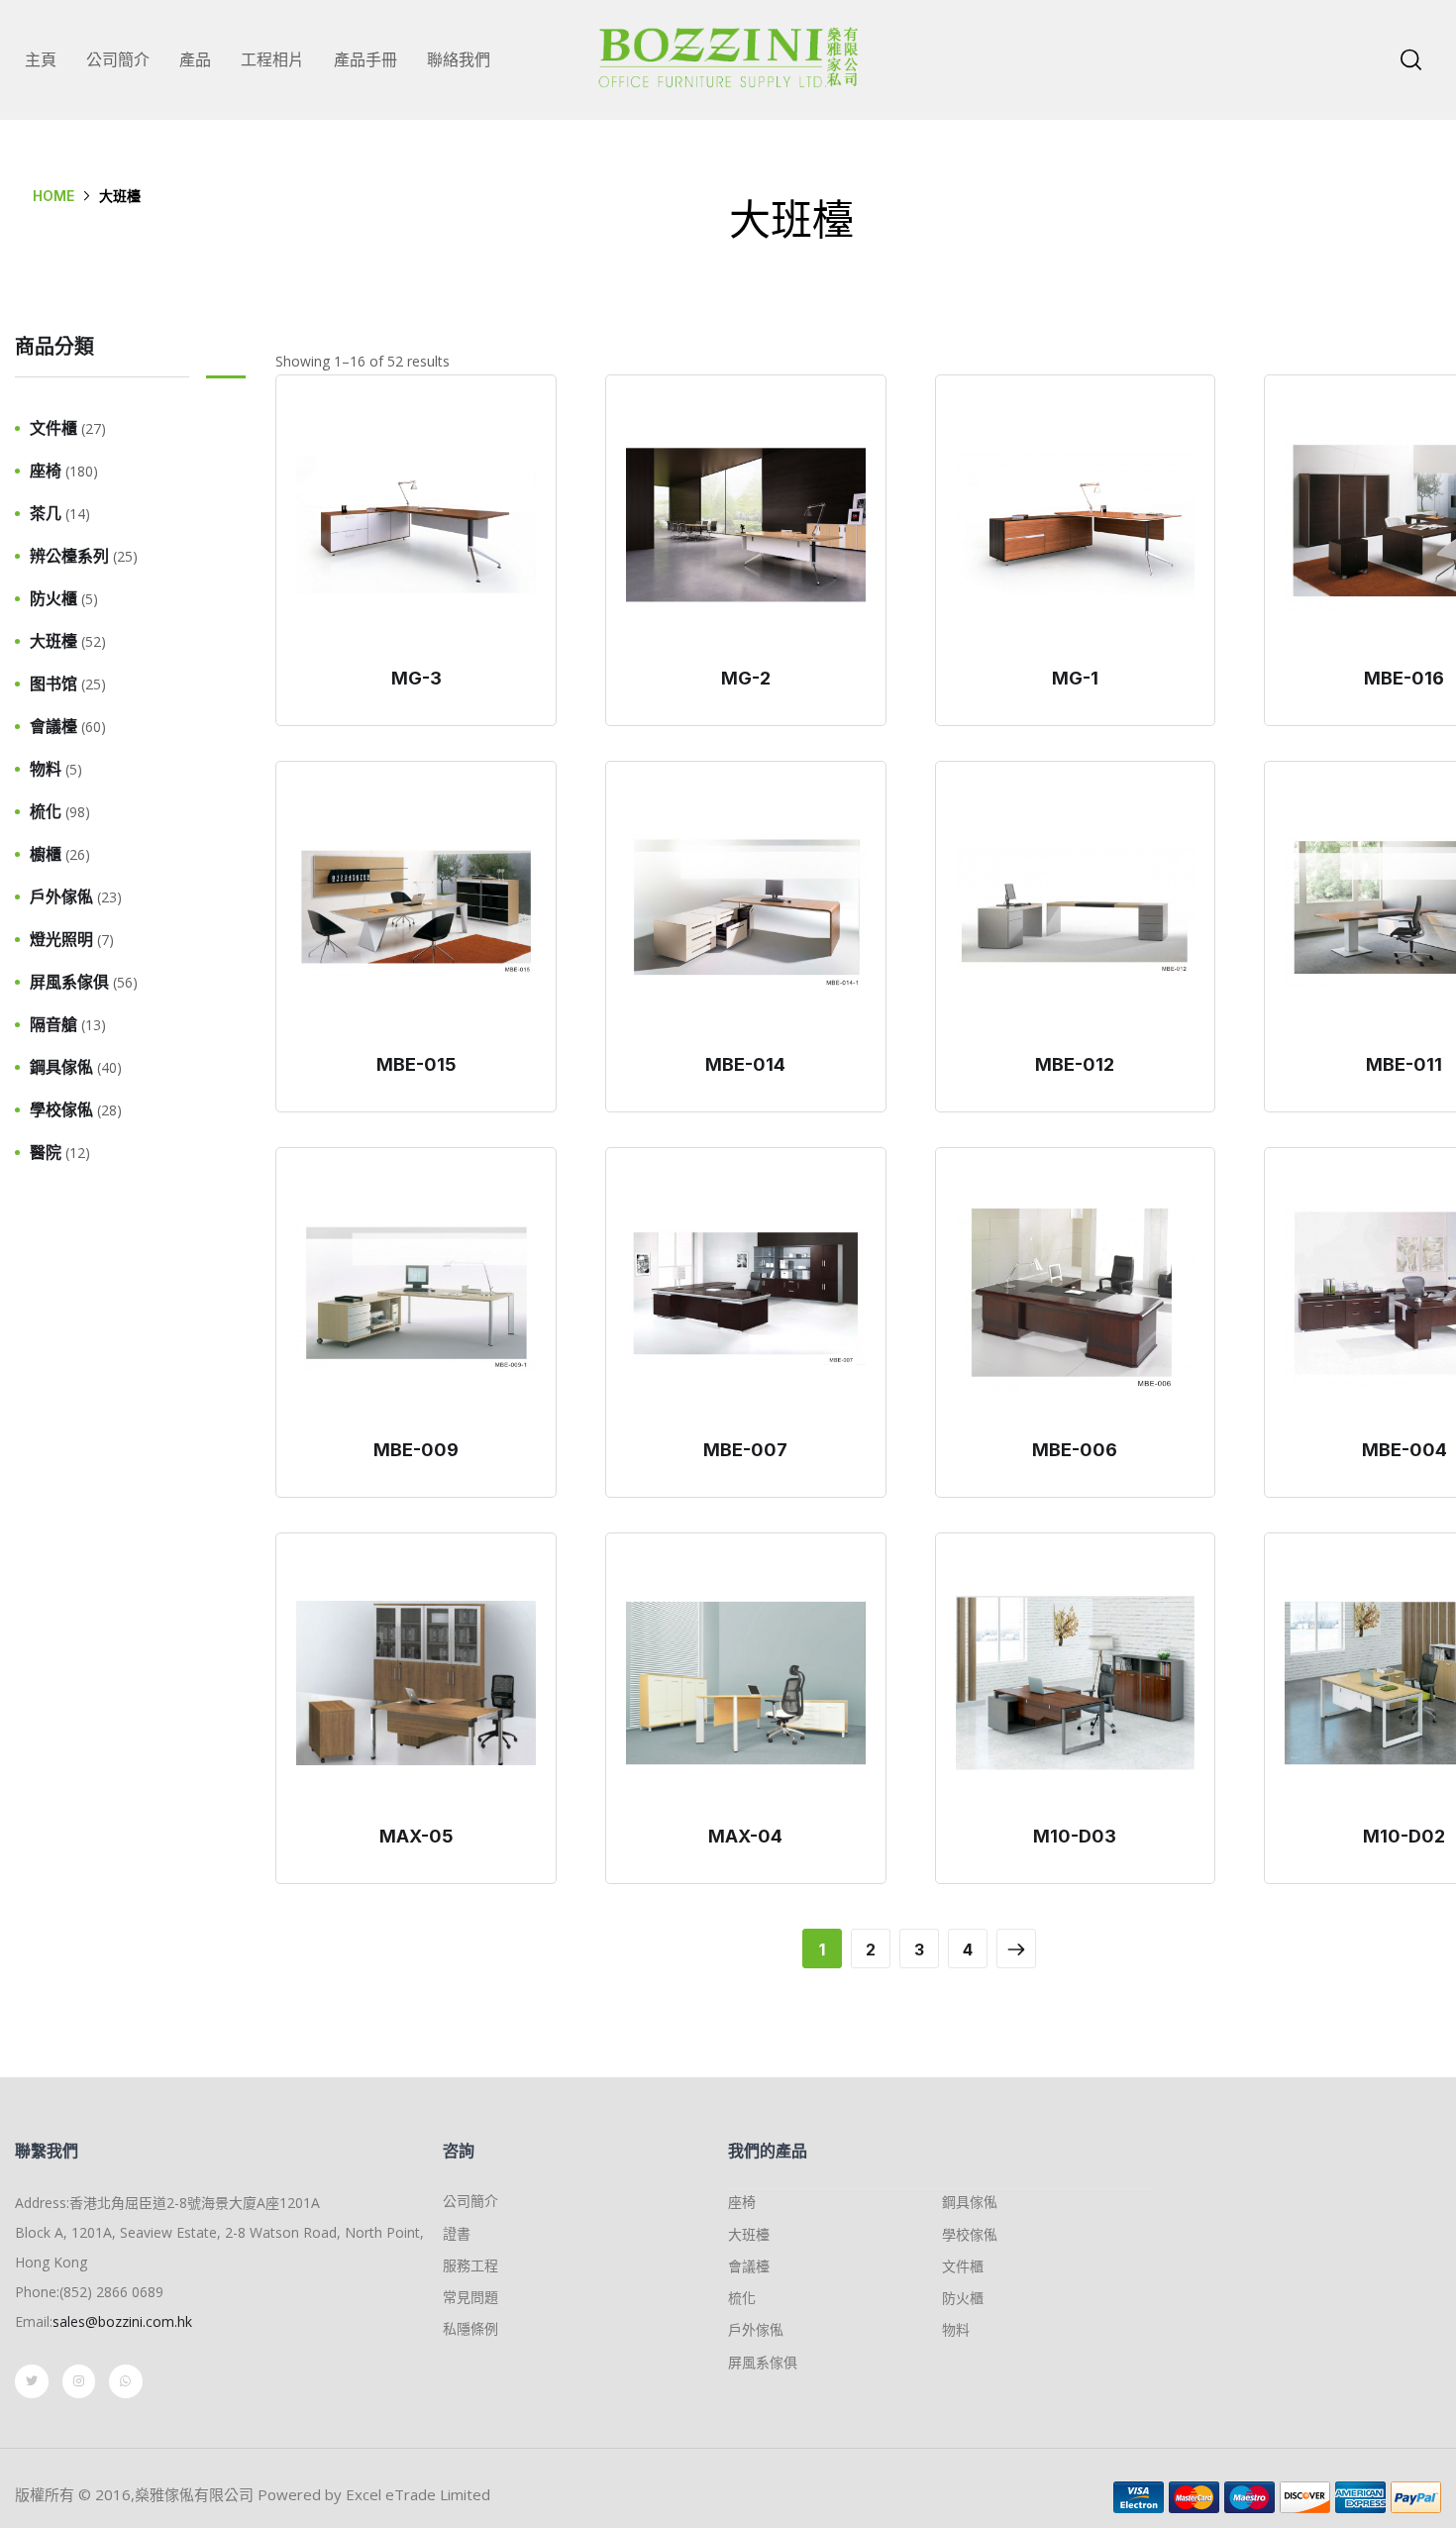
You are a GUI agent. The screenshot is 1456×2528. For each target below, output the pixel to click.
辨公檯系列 (69, 556)
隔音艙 (53, 1024)
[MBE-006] (1076, 1298)
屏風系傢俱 (69, 982)
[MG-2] (746, 525)
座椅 (46, 471)
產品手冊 (365, 59)
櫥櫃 (46, 854)
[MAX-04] (746, 1683)
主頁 (41, 59)
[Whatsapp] (126, 2381)
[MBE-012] (1076, 911)
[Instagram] (79, 2381)
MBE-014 (745, 1064)
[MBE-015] (416, 911)
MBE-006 (1075, 1450)
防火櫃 (53, 598)
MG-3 (416, 678)
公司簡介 (118, 59)
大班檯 (53, 641)
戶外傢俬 (61, 896)
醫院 (46, 1152)
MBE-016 (1404, 678)
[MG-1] (1076, 525)
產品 (195, 59)
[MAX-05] (416, 1683)
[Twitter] (32, 2381)
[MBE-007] (746, 1298)
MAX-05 (416, 1836)
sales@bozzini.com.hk (122, 2321)
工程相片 (272, 59)
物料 (46, 769)
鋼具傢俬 (61, 1067)
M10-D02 (1404, 1836)
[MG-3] (416, 525)
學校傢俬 (61, 1109)
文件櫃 (53, 428)
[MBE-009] (416, 1298)
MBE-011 (1404, 1064)
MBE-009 (416, 1450)
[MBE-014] (746, 911)
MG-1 (1075, 678)
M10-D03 (1075, 1836)
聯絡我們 (459, 59)
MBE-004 (1404, 1450)
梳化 (46, 811)
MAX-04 (745, 1836)
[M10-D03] (1076, 1683)
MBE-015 (416, 1064)
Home (53, 196)
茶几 (46, 513)
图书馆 (53, 684)
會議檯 (53, 726)
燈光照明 (61, 939)
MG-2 (746, 678)
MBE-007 (745, 1450)
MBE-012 (1075, 1064)
